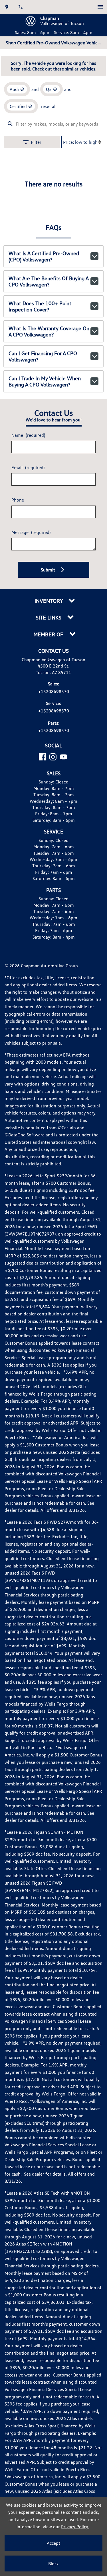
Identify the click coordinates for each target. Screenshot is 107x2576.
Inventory (49, 601)
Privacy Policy (75, 2527)
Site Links (49, 618)
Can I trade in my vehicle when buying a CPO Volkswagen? (45, 381)
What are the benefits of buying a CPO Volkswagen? (49, 281)
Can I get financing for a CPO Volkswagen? (43, 356)
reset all (49, 106)
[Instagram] (53, 757)
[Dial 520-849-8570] (21, 7)
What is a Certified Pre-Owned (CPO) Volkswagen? (44, 256)
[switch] (100, 7)
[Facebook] (42, 757)
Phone (18, 500)
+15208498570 (54, 691)
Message (31, 532)
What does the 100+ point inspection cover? (40, 306)
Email (28, 467)
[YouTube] (63, 757)
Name (28, 435)
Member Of (49, 634)
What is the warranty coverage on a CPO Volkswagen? (49, 331)
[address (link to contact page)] (7, 7)
